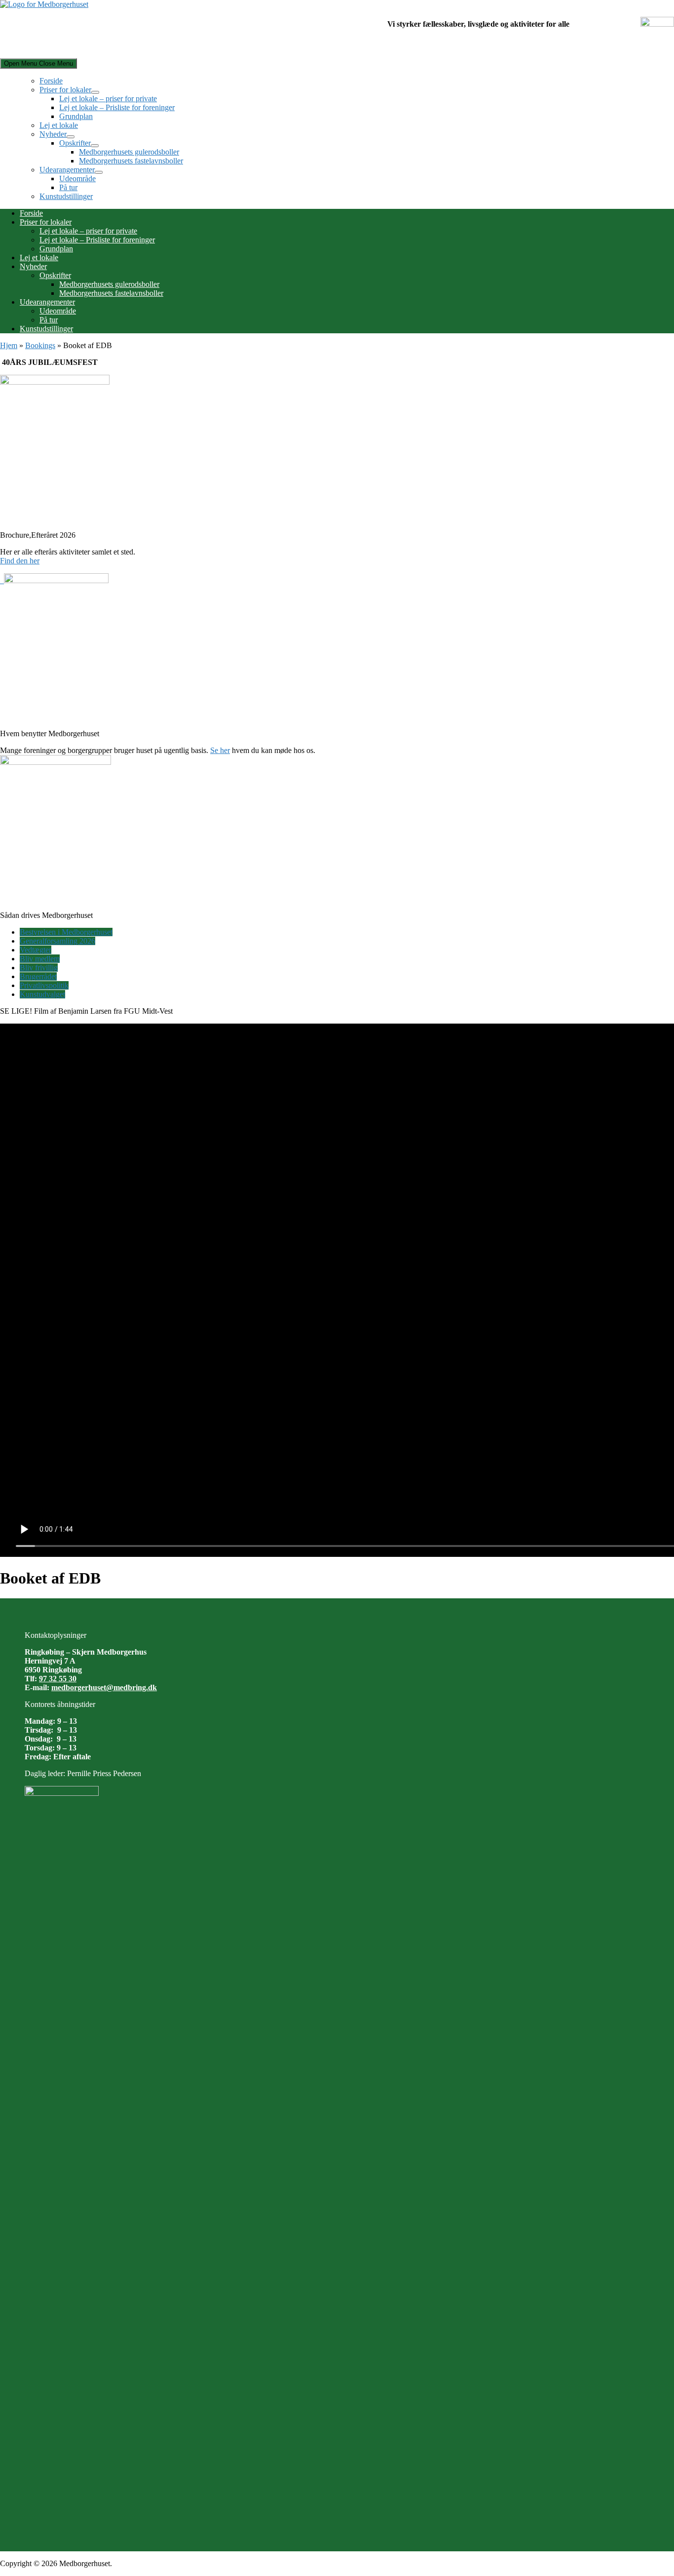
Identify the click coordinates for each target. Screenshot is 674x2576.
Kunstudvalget (42, 994)
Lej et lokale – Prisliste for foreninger (117, 107)
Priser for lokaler (65, 90)
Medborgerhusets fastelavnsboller (131, 161)
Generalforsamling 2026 (57, 941)
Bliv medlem (40, 959)
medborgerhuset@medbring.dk (104, 1687)
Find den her (20, 561)
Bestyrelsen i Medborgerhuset (66, 932)
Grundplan (76, 116)
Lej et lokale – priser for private (108, 99)
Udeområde (77, 178)
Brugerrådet (38, 976)
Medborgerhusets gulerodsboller (129, 152)
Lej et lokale (59, 125)
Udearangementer (67, 170)
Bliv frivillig (39, 968)
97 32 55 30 (58, 1679)
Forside (51, 81)
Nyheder (53, 134)
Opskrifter (75, 143)
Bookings (40, 345)
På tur (68, 187)
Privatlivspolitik (44, 985)
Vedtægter (36, 950)
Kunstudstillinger (66, 196)
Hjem (9, 345)
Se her (220, 750)
